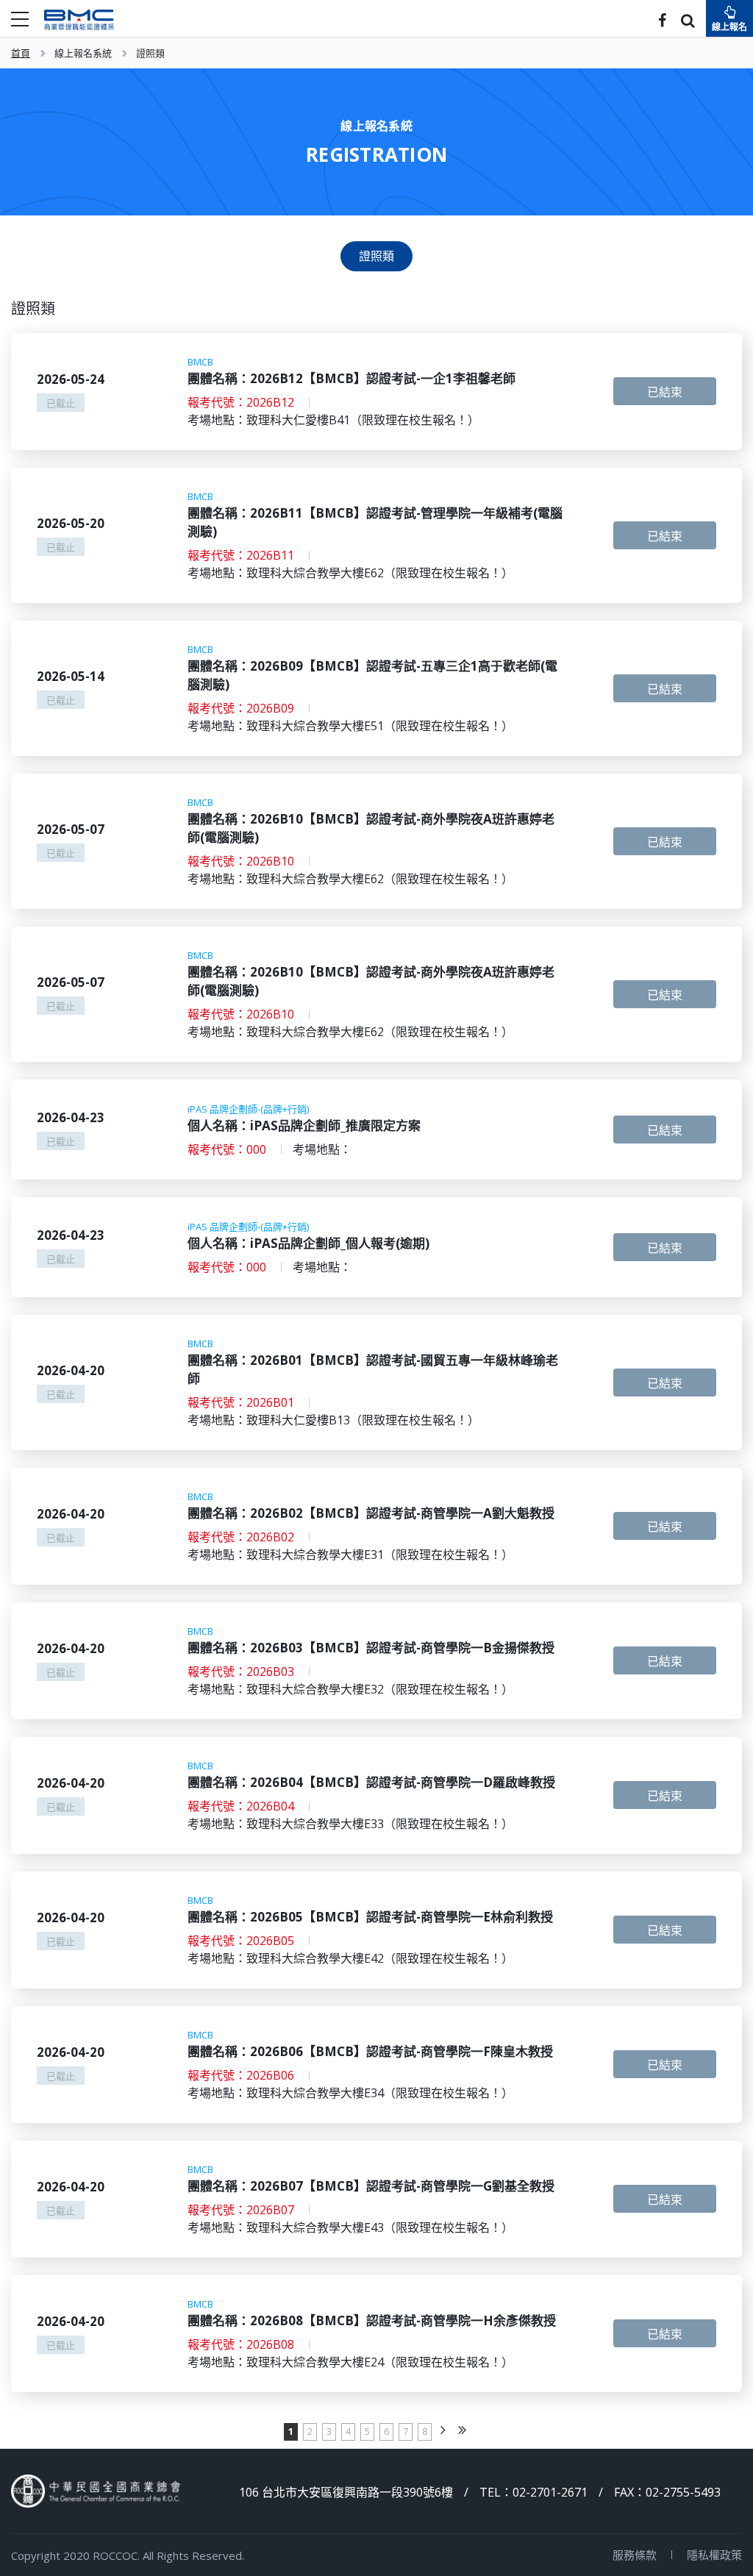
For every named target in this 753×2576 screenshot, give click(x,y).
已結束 (665, 392)
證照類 (150, 53)
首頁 (21, 53)
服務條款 (635, 2555)
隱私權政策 (714, 2555)
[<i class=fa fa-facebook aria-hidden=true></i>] (662, 22)
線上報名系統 (83, 53)
